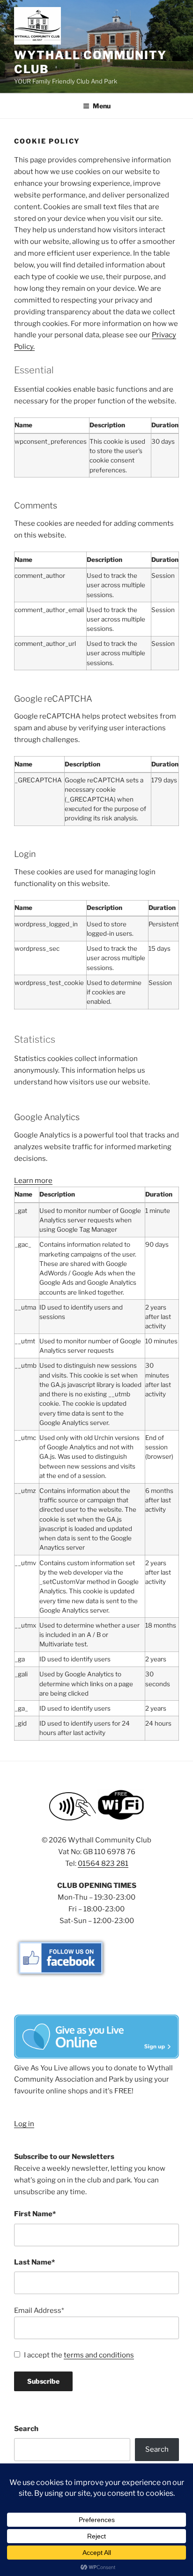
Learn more (33, 1181)
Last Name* (34, 2262)
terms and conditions (99, 2355)
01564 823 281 (103, 1864)
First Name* (35, 2214)
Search (26, 2429)
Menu (102, 106)
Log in (24, 2124)
